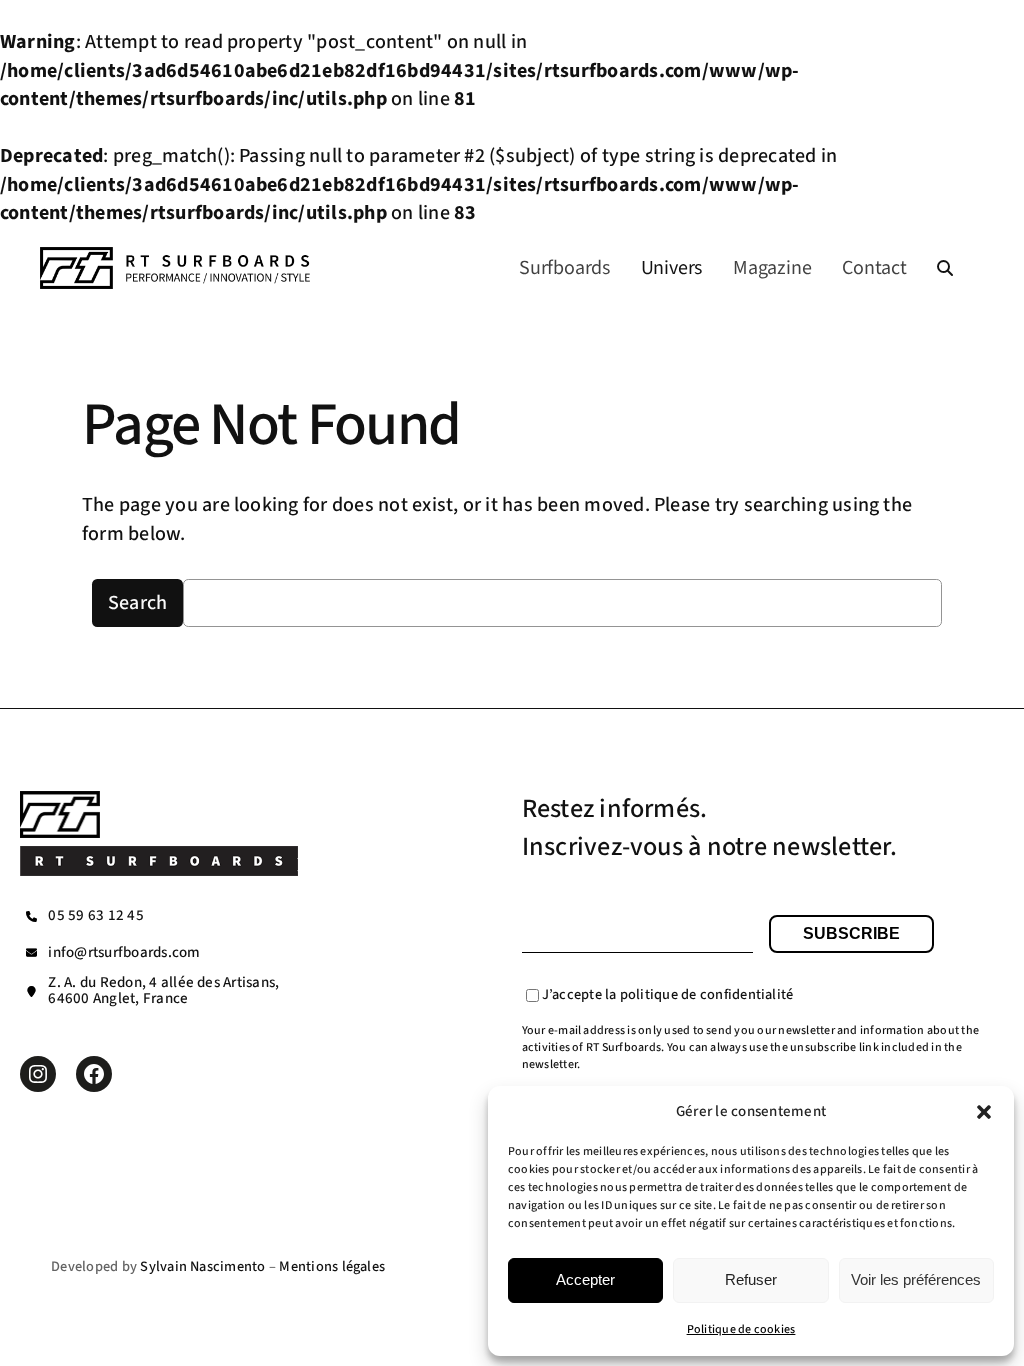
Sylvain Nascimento (202, 1266)
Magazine (772, 268)
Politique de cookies (741, 1329)
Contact (874, 268)
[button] (984, 1112)
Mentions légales (332, 1266)
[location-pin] (31, 991)
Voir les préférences (916, 1279)
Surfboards (564, 268)
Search (137, 603)
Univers (672, 268)
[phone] (31, 916)
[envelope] (31, 952)
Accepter (585, 1279)
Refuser (751, 1279)
